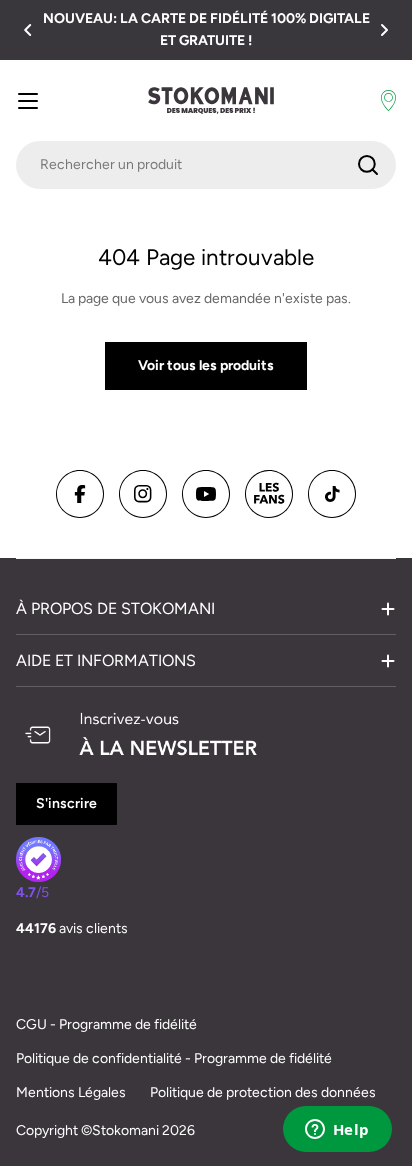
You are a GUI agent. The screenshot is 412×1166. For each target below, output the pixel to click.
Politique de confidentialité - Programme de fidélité (174, 1058)
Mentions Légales (71, 1092)
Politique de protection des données (263, 1092)
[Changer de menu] (28, 101)
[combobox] (206, 165)
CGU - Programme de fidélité (106, 1024)
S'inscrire (66, 803)
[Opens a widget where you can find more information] (337, 1131)
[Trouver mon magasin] (388, 101)
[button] (28, 30)
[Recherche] (368, 165)
